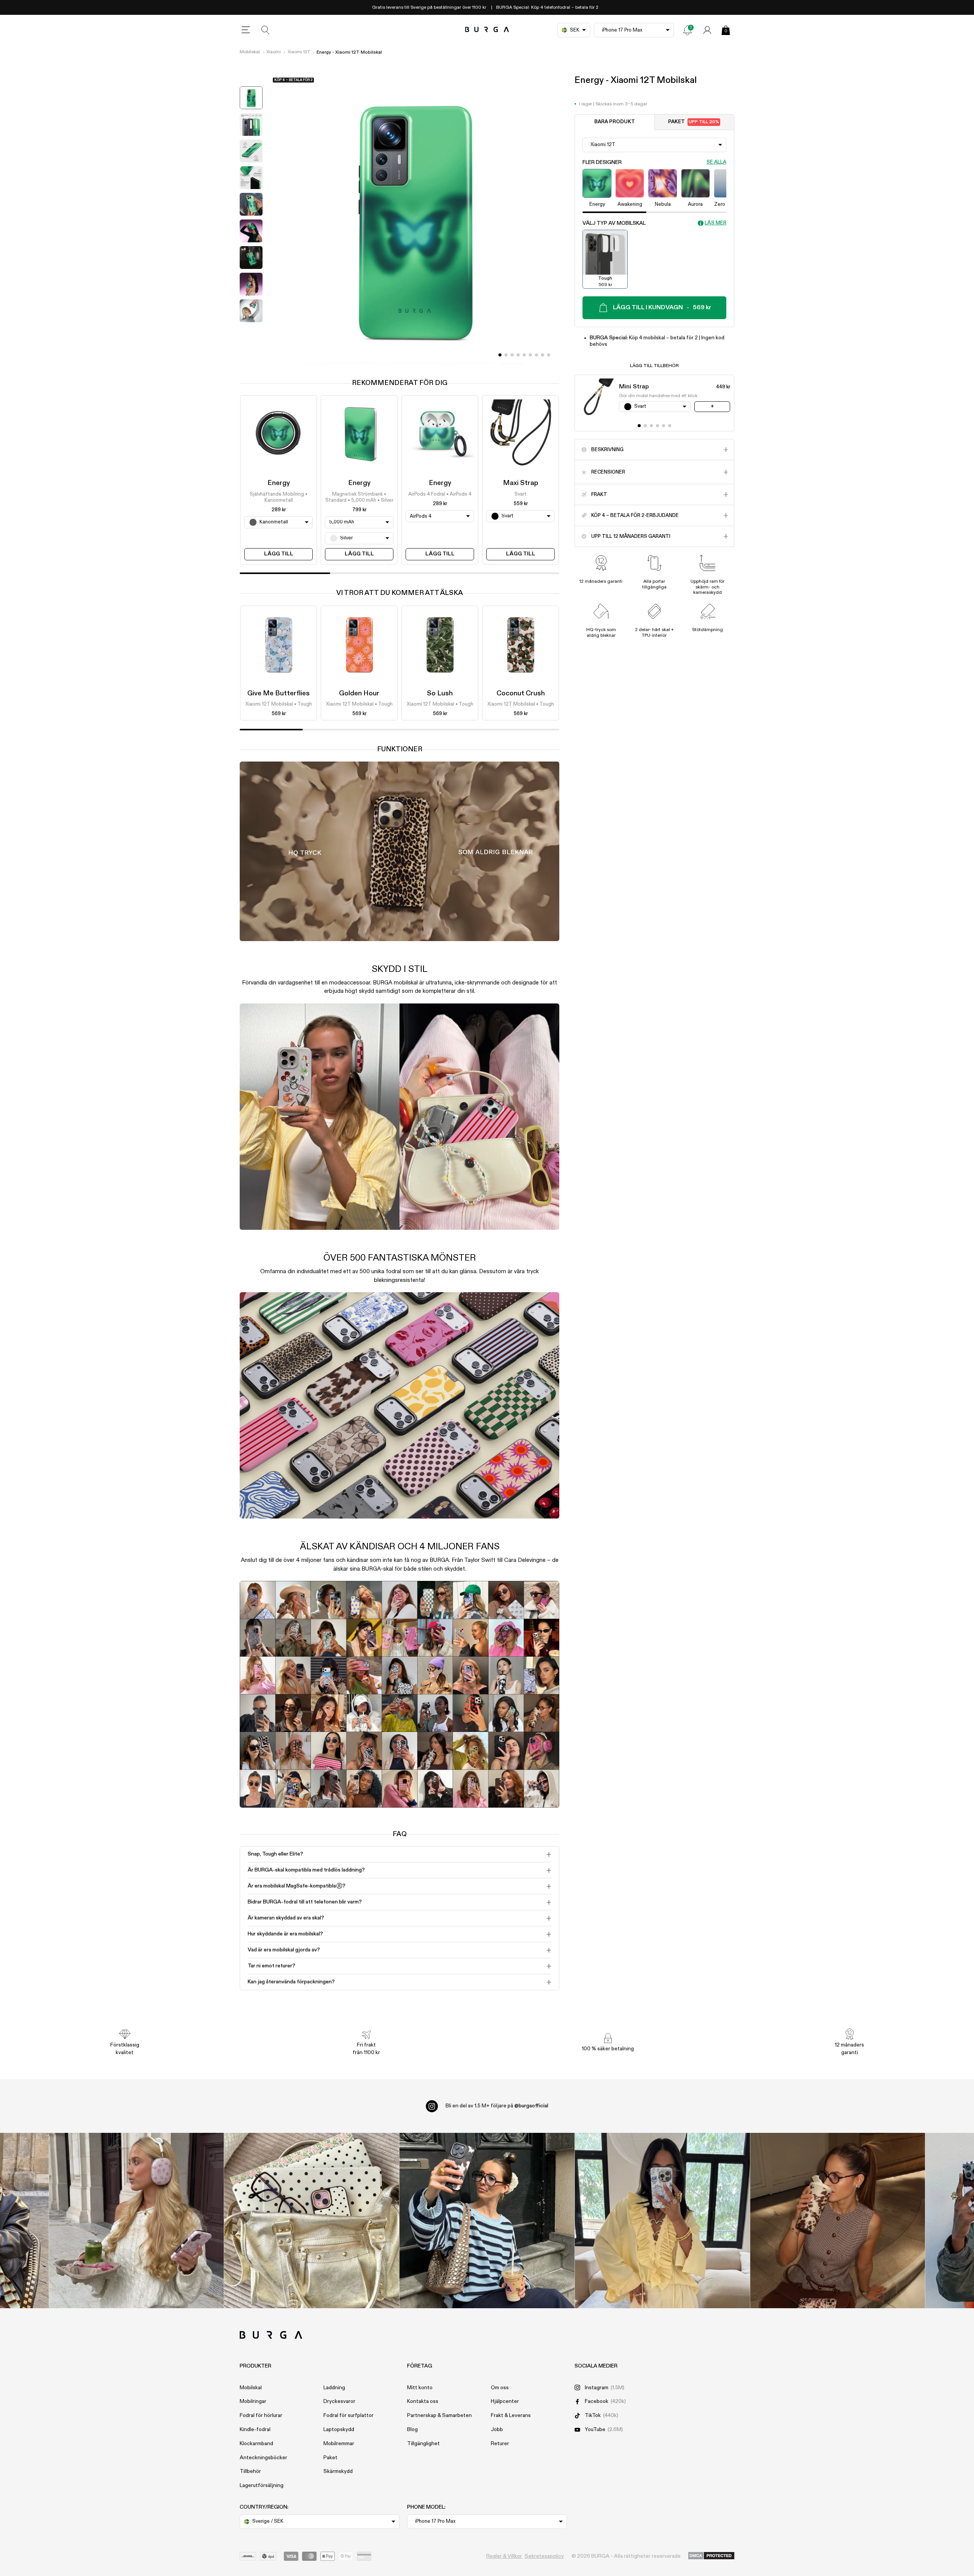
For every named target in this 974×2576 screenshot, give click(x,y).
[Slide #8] (549, 355)
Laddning (334, 2388)
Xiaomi (274, 52)
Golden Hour (359, 693)
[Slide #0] (500, 355)
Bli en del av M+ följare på (497, 2106)
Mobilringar (253, 2401)
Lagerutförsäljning (262, 2485)
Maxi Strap (521, 483)
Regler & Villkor (504, 2556)
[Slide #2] (512, 355)
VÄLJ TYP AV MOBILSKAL (614, 223)
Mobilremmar (339, 2444)
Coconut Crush (521, 693)
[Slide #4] (524, 355)
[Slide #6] (536, 355)
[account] (707, 30)
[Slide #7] (543, 355)
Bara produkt (615, 122)
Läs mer (715, 223)
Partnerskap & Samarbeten (439, 2415)
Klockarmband (256, 2444)
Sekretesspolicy (544, 2556)
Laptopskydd (339, 2430)
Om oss (500, 2388)
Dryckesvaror (339, 2401)
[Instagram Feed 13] (136, 2221)
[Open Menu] (246, 30)
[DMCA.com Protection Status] (711, 2556)
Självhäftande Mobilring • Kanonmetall (279, 497)
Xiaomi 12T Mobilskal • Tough (279, 705)
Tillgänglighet (423, 2444)
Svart (520, 494)
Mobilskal (250, 52)
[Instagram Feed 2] (662, 2221)
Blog (412, 2430)
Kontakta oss (423, 2401)
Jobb (497, 2430)
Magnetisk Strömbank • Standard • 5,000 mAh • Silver (359, 497)
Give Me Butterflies (279, 693)
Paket (694, 122)
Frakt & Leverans (511, 2415)
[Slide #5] (530, 355)
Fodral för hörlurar (261, 2415)
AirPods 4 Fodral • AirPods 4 (440, 494)
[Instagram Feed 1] (487, 2221)
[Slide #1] (506, 355)
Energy (279, 483)
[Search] (266, 30)
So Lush (440, 693)
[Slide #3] (518, 355)
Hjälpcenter (505, 2401)
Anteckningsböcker (263, 2458)
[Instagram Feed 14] (312, 2221)
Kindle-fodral (255, 2430)
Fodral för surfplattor (349, 2415)
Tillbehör (250, 2471)
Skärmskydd (338, 2471)
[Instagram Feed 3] (838, 2221)
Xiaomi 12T (299, 52)
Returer (500, 2444)
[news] (688, 30)
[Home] (487, 30)
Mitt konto (420, 2388)
